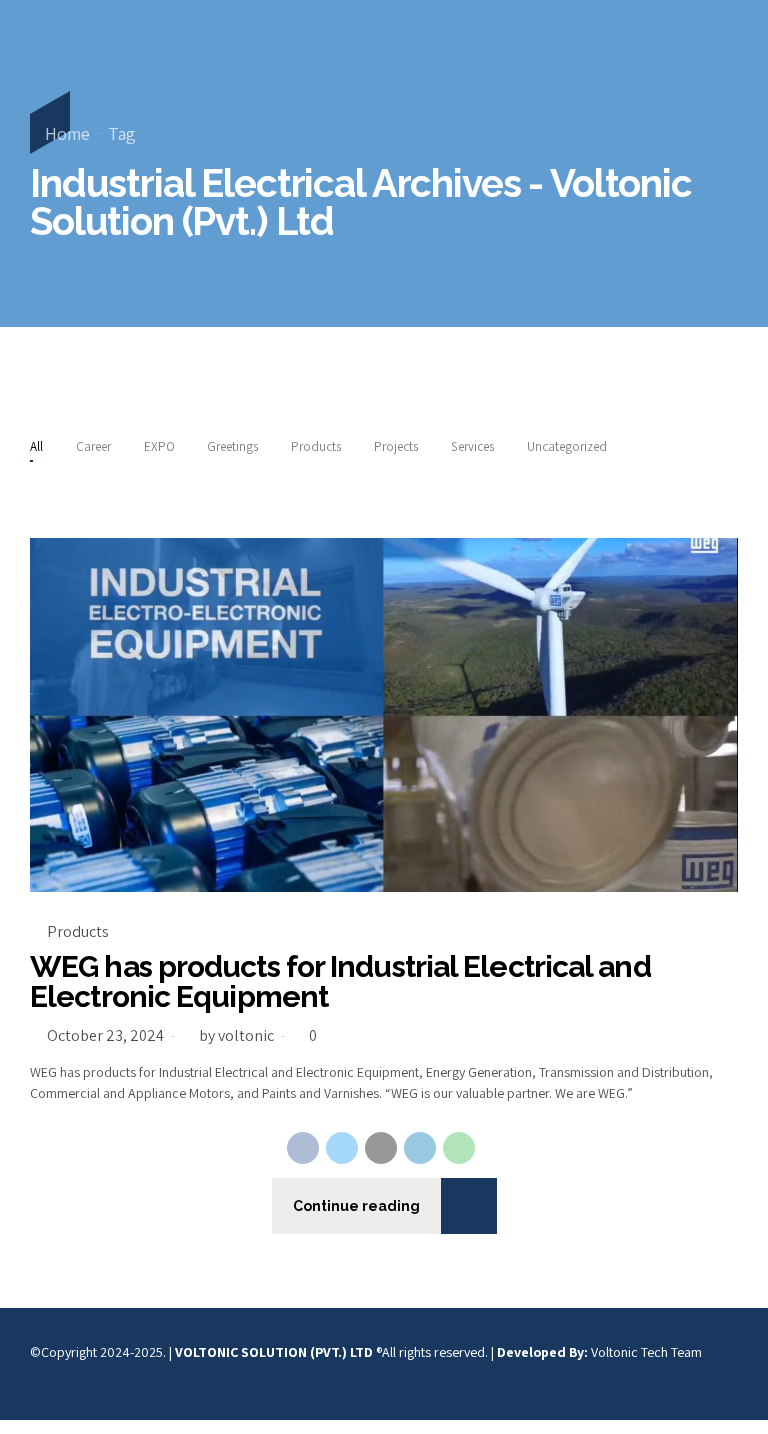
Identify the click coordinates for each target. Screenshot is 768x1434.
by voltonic (236, 1035)
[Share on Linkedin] (420, 1148)
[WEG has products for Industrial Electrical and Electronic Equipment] (384, 715)
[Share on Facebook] (303, 1148)
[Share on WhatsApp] (459, 1148)
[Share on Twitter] (342, 1148)
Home (67, 133)
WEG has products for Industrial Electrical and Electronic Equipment (340, 981)
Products (78, 931)
